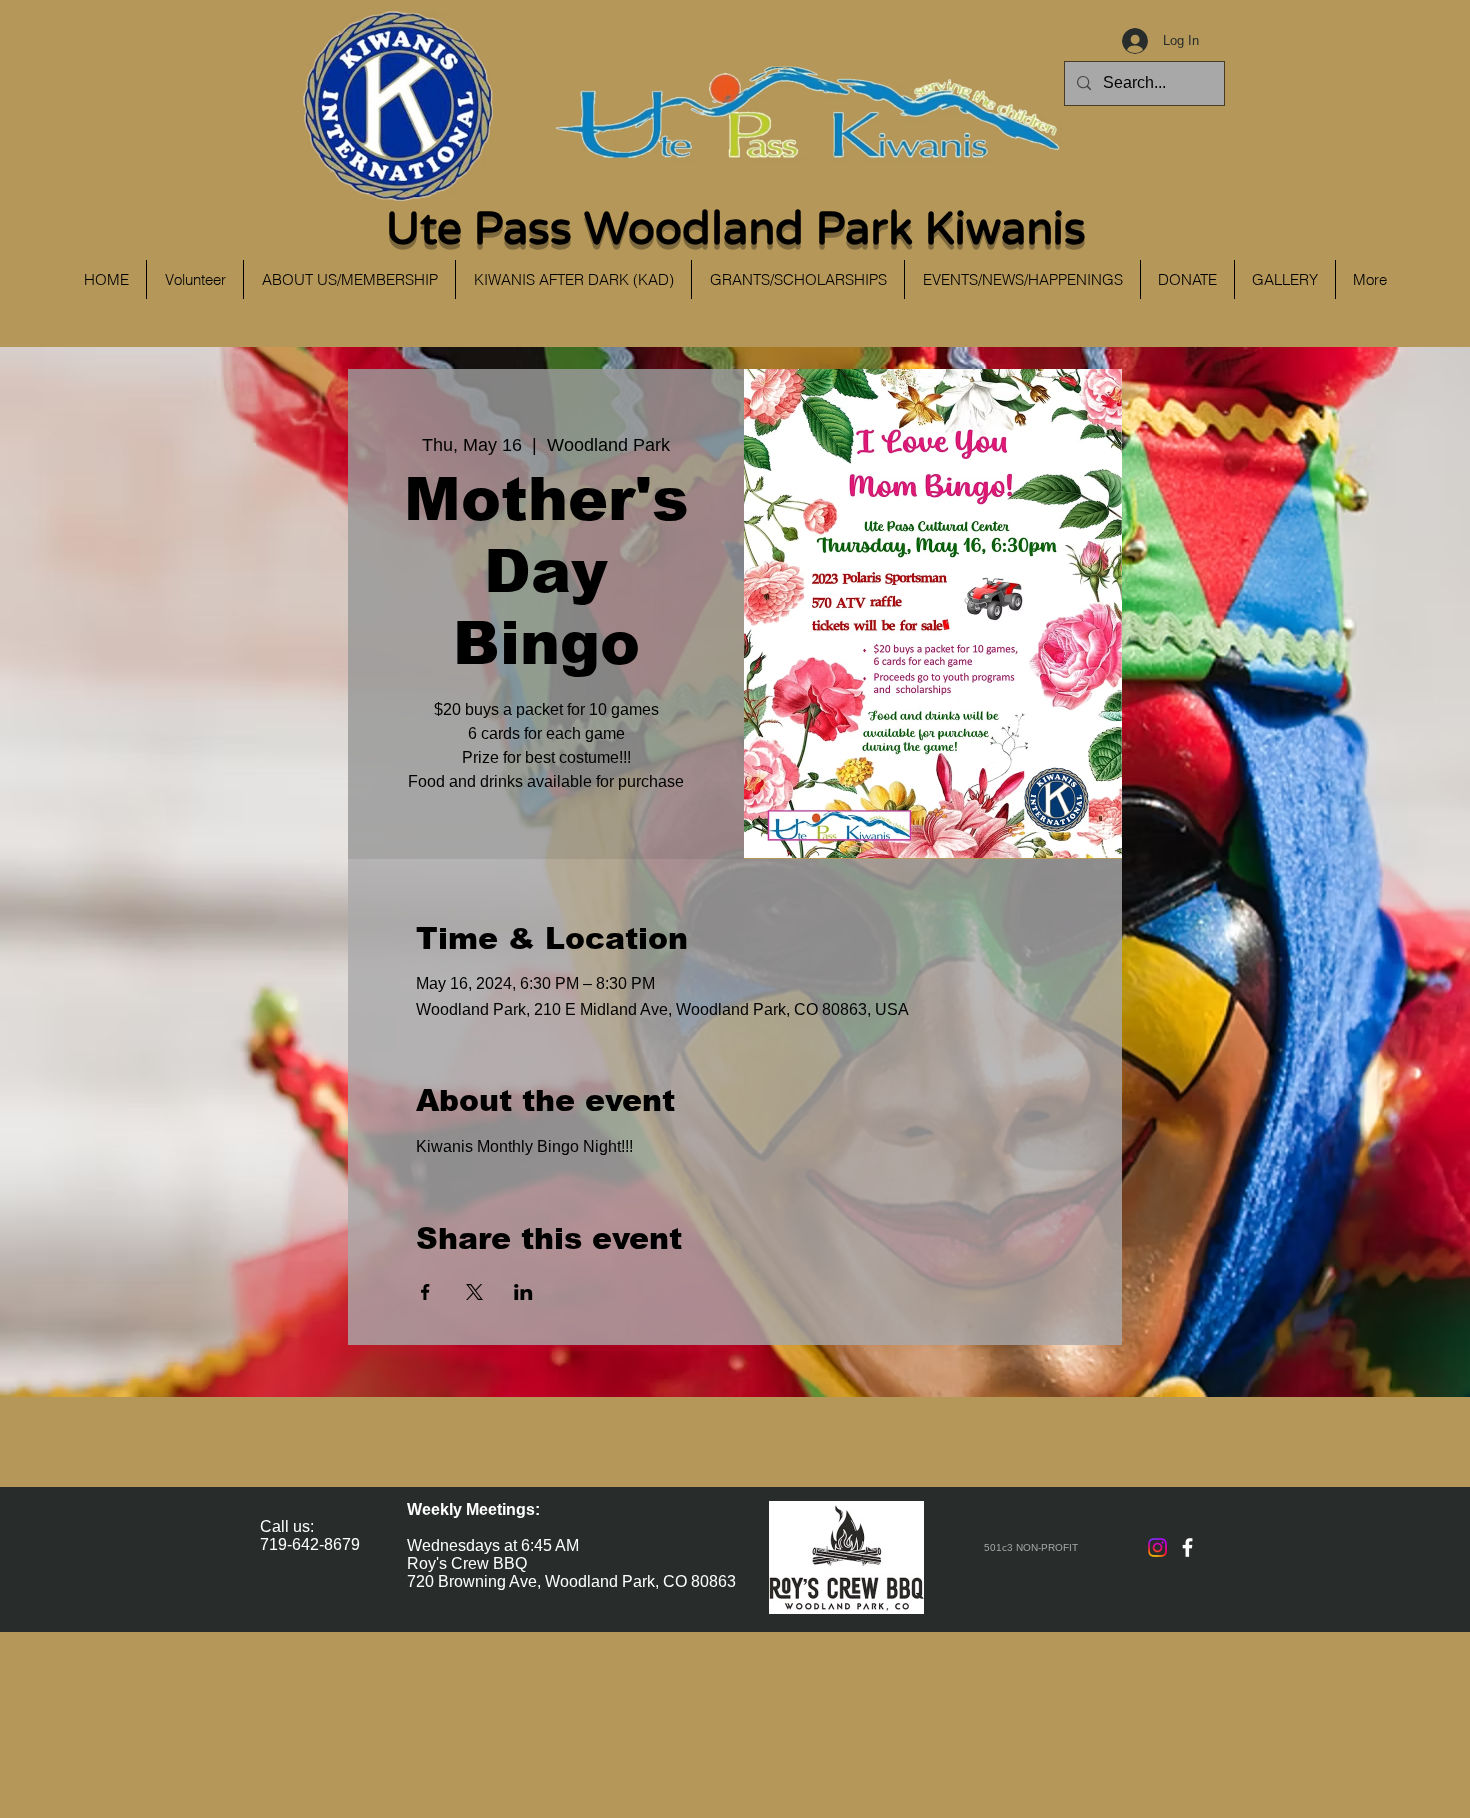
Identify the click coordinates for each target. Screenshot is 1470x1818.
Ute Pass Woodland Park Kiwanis (736, 230)
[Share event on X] (474, 1292)
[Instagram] (1157, 1547)
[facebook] (1187, 1547)
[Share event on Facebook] (425, 1292)
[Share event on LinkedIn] (523, 1292)
